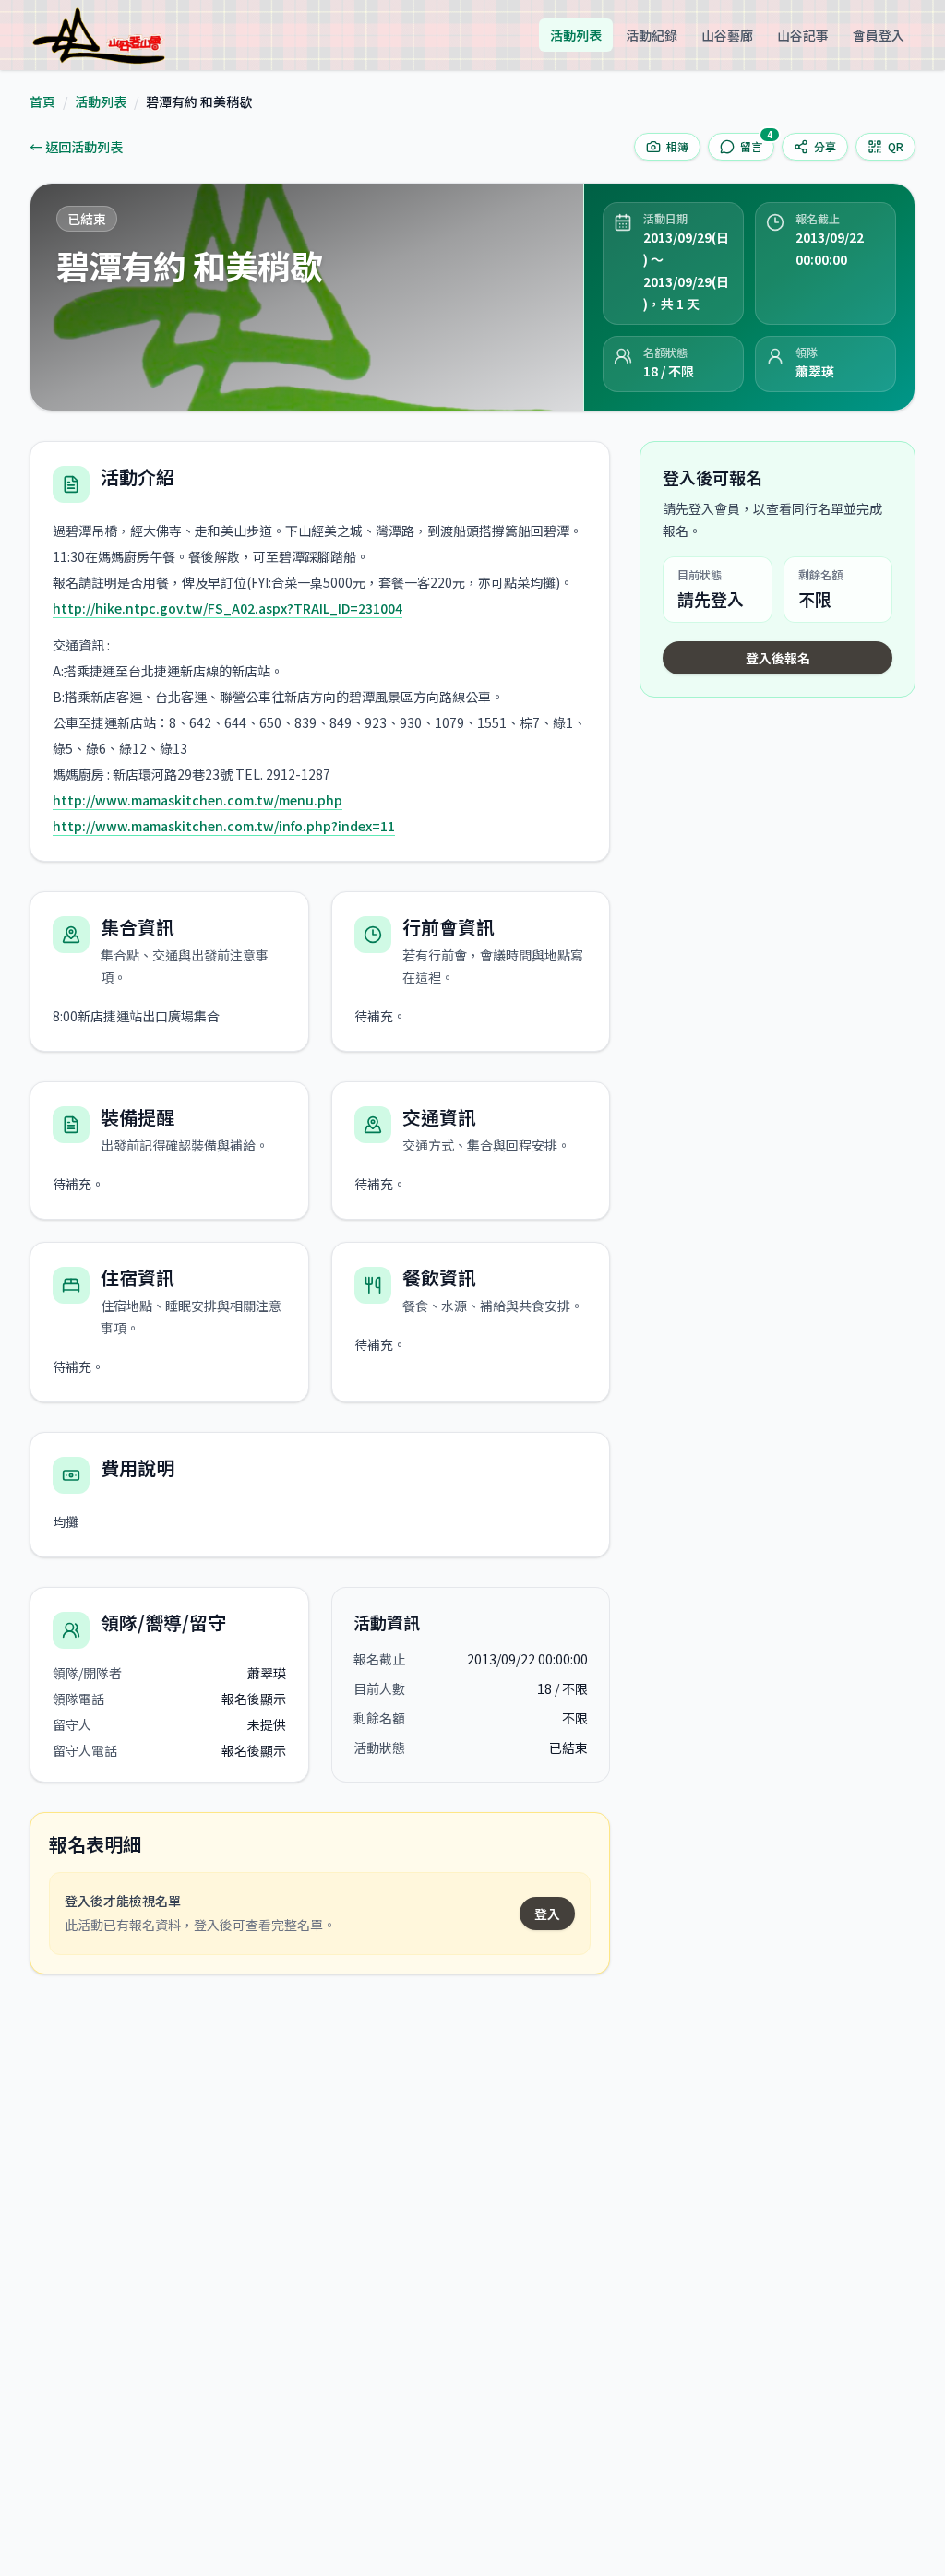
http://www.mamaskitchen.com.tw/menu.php (197, 800)
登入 (547, 1914)
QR (896, 146)
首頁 (42, 101)
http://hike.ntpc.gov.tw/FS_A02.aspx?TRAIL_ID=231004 (227, 608)
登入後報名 (778, 658)
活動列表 (576, 35)
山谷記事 (803, 35)
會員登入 (879, 35)
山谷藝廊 (727, 35)
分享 (825, 146)
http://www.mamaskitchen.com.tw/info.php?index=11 (224, 826)
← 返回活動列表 (76, 147)
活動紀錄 (652, 35)
